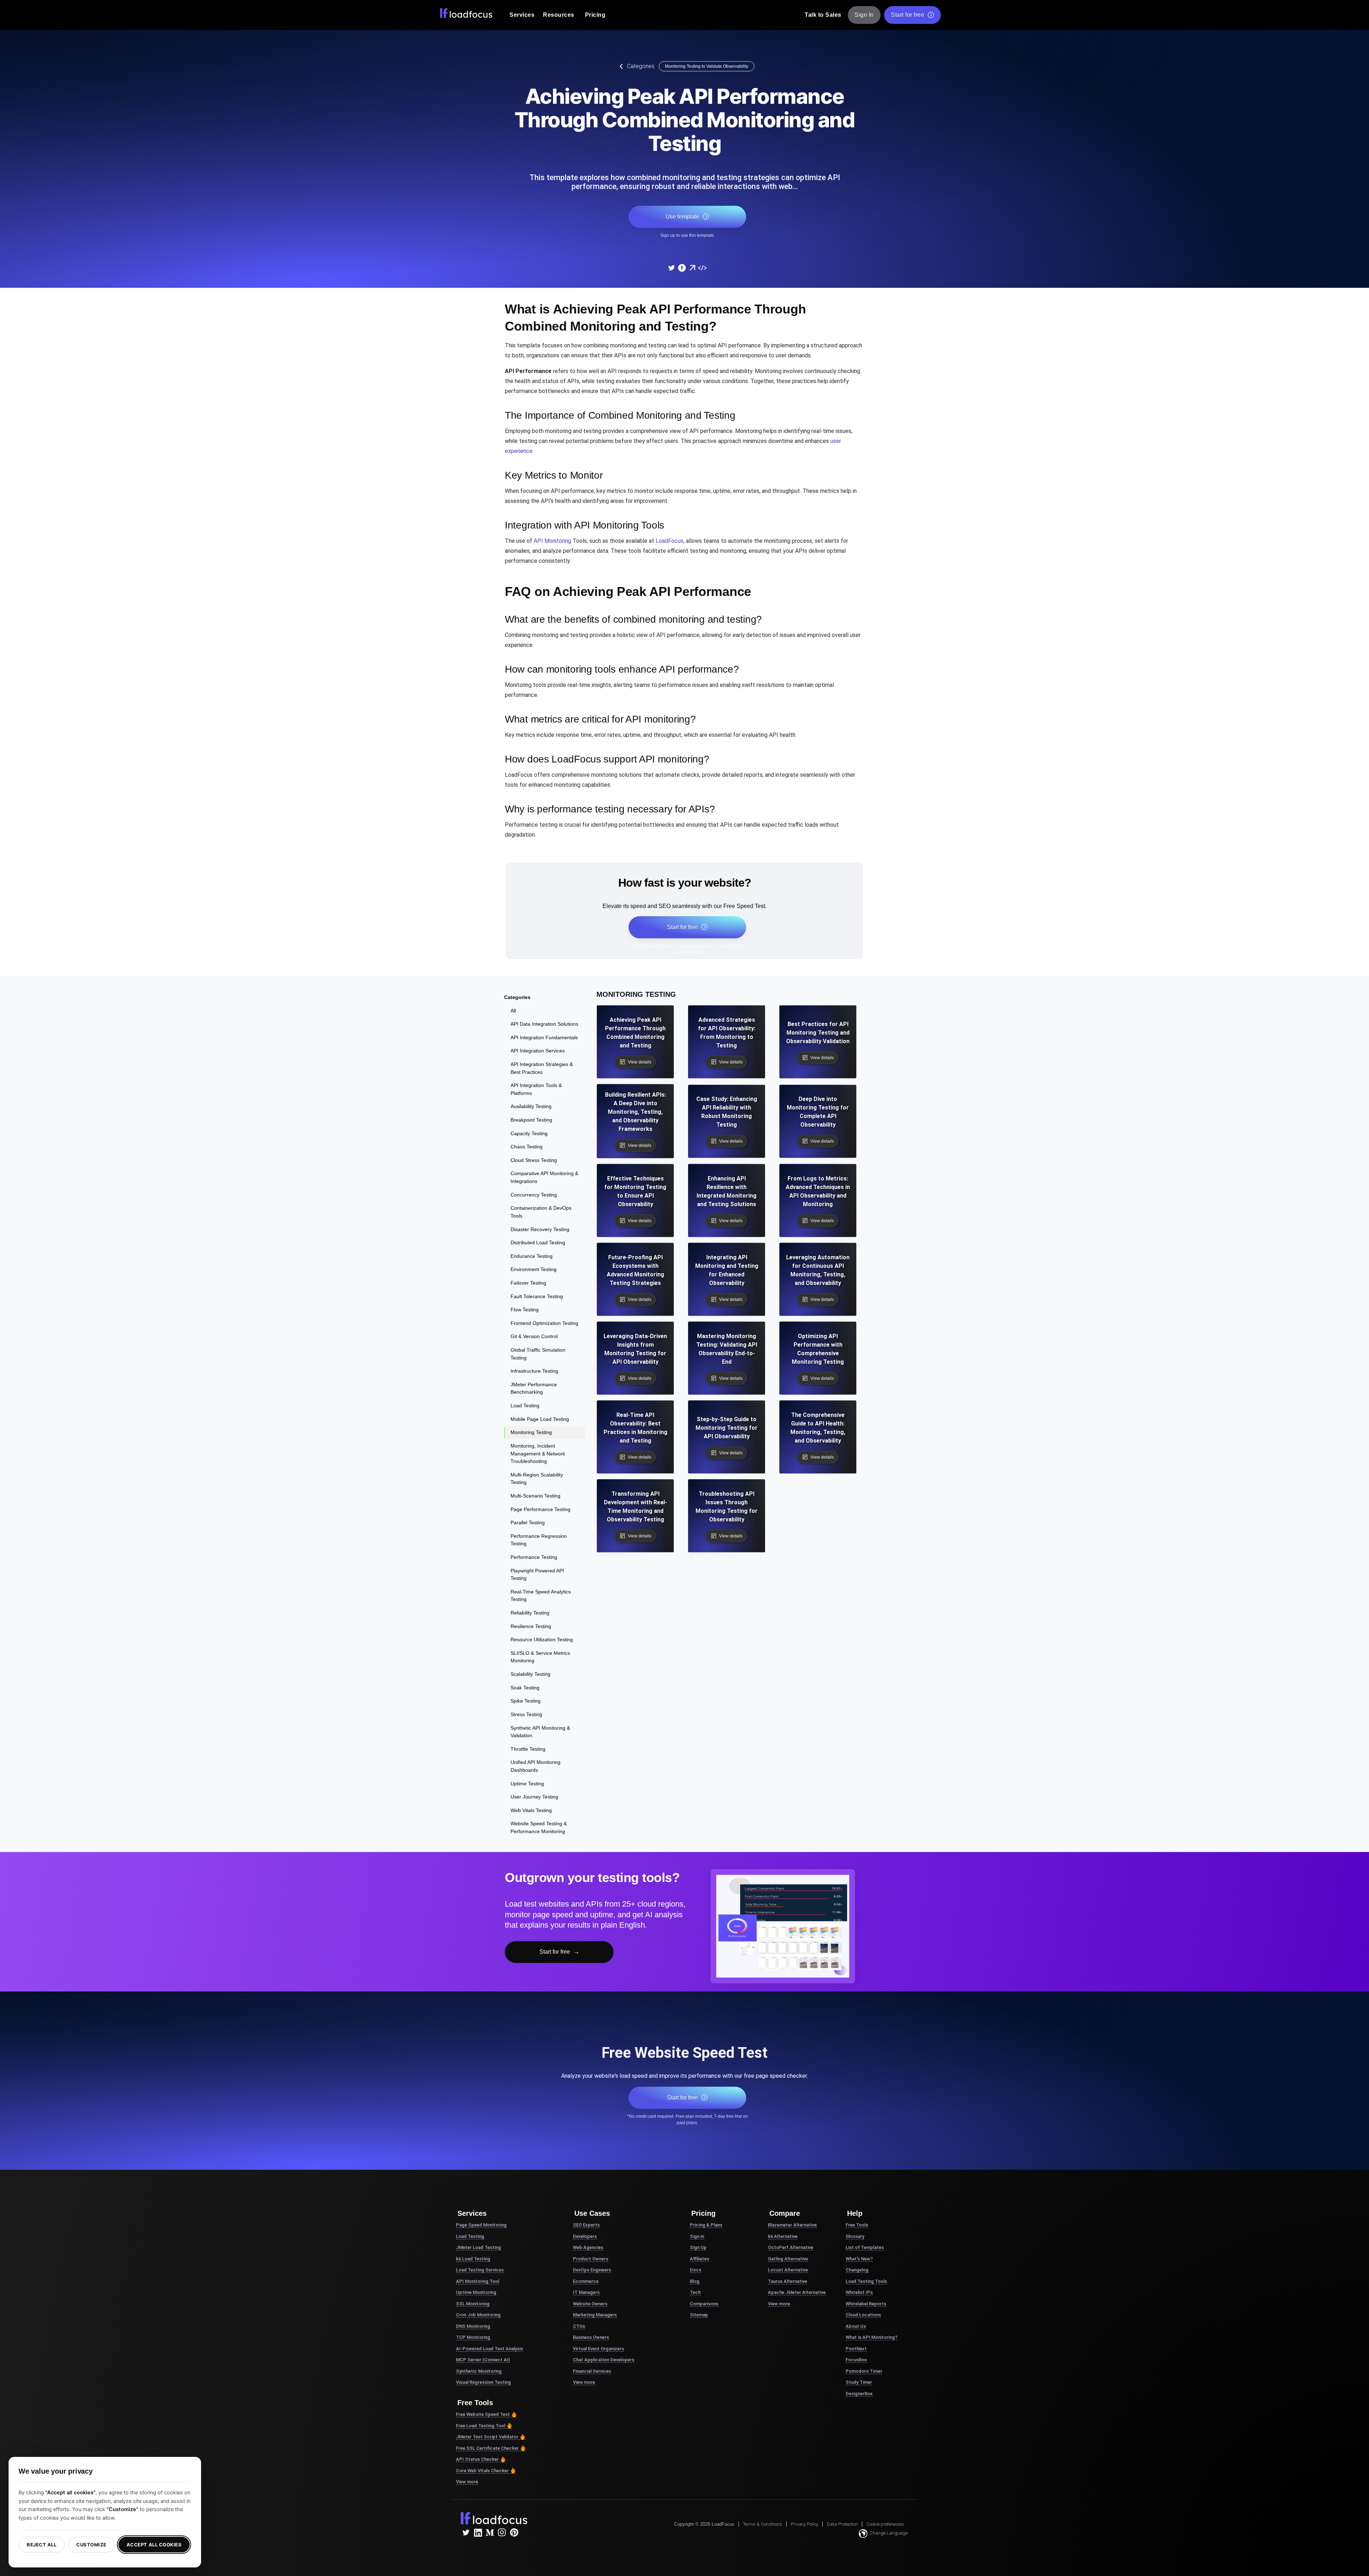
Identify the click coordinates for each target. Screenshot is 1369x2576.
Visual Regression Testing (483, 2382)
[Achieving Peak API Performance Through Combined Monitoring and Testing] (671, 268)
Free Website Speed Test (483, 2414)
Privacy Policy (804, 2524)
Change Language (889, 2533)
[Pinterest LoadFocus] (514, 2532)
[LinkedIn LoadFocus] (478, 2532)
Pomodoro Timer (864, 2371)
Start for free (907, 15)
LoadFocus (670, 541)
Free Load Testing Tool (481, 2426)
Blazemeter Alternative (792, 2225)
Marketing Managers (595, 2315)
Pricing (595, 15)
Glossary (855, 2236)
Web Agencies (588, 2247)
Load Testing (470, 2236)
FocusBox (856, 2360)
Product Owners (591, 2259)
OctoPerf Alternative (791, 2247)
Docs (696, 2270)
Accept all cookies (154, 2545)
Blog (695, 2281)
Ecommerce (586, 2281)
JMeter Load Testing (478, 2247)
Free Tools (857, 2225)
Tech (695, 2292)
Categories (641, 66)
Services (522, 15)
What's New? (859, 2259)
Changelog (857, 2270)
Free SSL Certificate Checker (487, 2448)
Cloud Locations (863, 2315)
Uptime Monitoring (476, 2292)
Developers (585, 2236)
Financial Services (592, 2371)
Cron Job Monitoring (478, 2315)
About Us (856, 2326)
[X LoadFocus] (466, 2532)
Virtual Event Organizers (598, 2349)
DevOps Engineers (592, 2270)
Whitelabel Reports (866, 2304)
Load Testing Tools (866, 2281)
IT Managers (586, 2292)
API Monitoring (552, 541)
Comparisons (704, 2304)
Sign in (697, 2236)
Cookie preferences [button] (885, 2524)
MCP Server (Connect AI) (483, 2360)
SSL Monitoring (473, 2304)
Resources (559, 15)
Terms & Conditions (763, 2524)
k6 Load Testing (473, 2259)
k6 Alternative (783, 2236)
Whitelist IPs (859, 2292)
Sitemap (699, 2315)
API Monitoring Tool (478, 2281)
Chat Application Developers (604, 2360)
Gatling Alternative (788, 2259)
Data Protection (842, 2524)
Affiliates (699, 2259)
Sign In (864, 15)
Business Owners (591, 2337)
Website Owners (590, 2304)
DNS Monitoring (473, 2326)
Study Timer (859, 2382)
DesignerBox (859, 2394)
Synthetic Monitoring (479, 2371)
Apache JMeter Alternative (797, 2292)
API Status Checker (477, 2459)
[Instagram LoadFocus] (502, 2532)
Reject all (42, 2545)
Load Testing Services (480, 2270)
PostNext (856, 2349)
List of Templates (865, 2247)
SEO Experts (586, 2225)
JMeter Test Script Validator (487, 2437)
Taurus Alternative (788, 2281)
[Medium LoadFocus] (490, 2532)
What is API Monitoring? (871, 2337)
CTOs (579, 2326)
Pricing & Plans (706, 2225)
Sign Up (698, 2247)
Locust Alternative (788, 2270)
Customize (91, 2545)
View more (467, 2482)
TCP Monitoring (473, 2337)
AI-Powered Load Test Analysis (489, 2349)
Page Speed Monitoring (481, 2225)
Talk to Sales (823, 15)
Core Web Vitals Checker (482, 2471)
